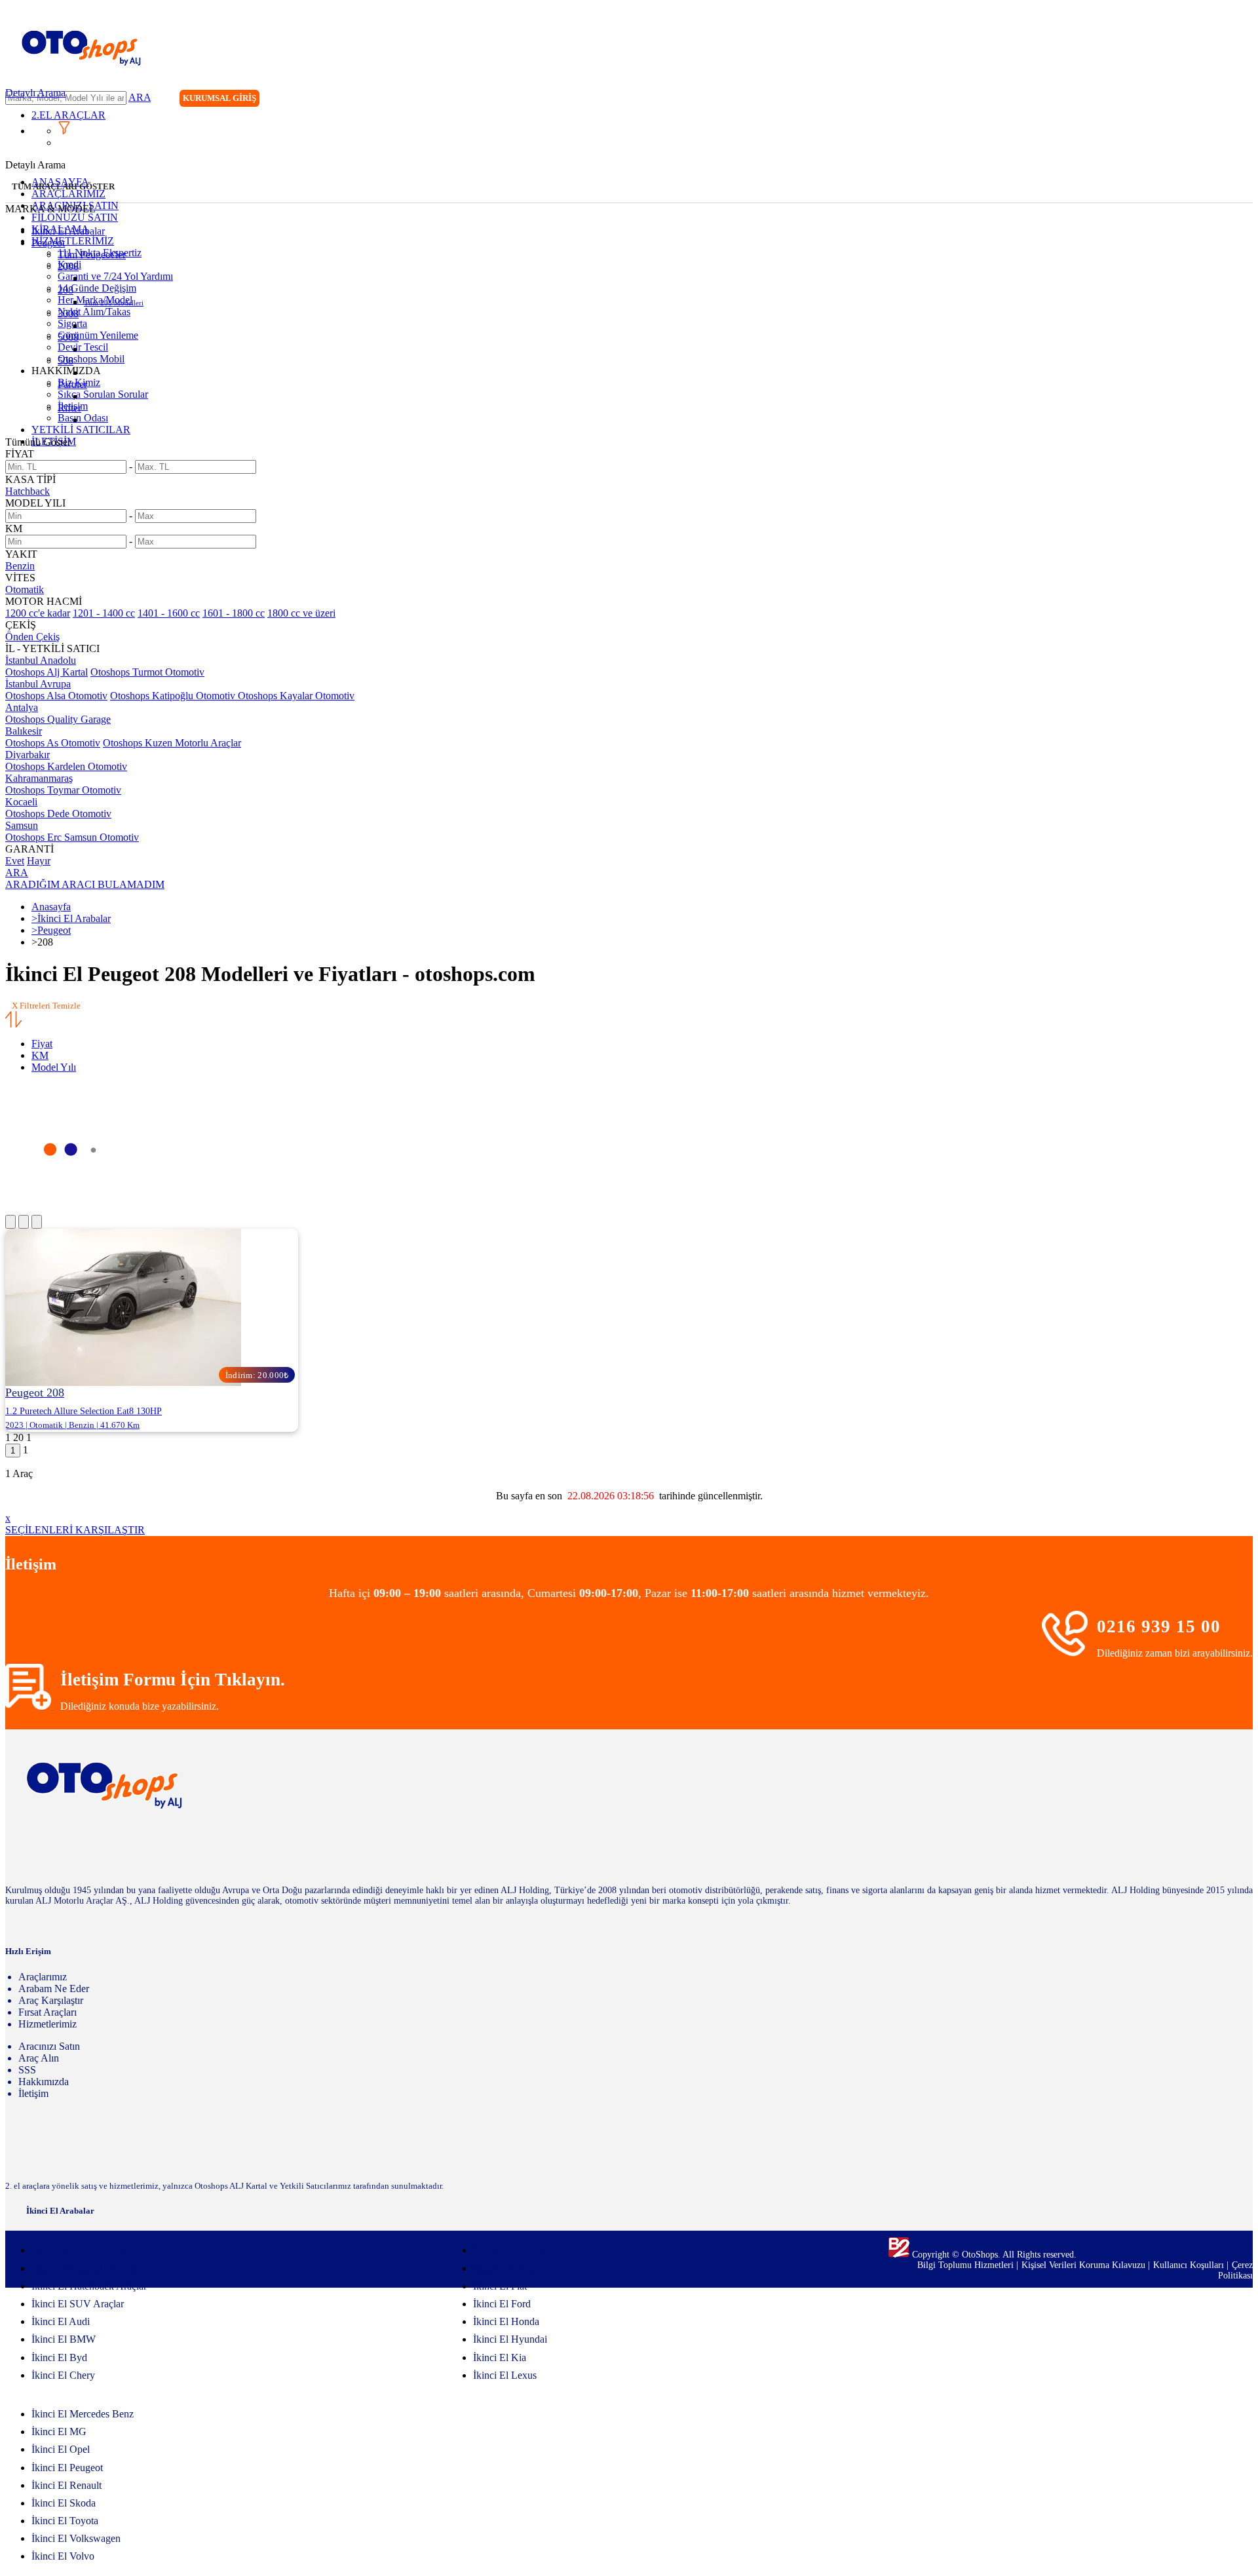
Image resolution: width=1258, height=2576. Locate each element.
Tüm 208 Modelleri (114, 303)
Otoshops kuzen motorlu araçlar (172, 743)
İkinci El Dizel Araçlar (78, 2250)
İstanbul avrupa (38, 684)
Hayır (39, 861)
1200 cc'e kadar (38, 613)
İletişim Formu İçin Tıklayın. (173, 1680)
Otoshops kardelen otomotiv (66, 766)
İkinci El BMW (64, 2339)
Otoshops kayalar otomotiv (296, 696)
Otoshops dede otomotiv (58, 814)
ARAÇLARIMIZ (68, 194)
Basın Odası (83, 418)
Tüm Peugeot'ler (92, 255)
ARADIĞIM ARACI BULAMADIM (85, 884)
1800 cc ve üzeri (301, 613)
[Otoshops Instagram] (1162, 100)
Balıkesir (24, 731)
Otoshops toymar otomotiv (63, 790)
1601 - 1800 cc (234, 613)
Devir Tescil (83, 347)
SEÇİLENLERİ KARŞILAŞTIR (75, 1530)
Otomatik (25, 589)
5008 (68, 337)
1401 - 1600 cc (169, 613)
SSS (27, 2070)
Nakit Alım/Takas (94, 312)
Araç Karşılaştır (51, 2000)
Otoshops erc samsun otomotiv (72, 837)
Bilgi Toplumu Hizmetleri (967, 2265)
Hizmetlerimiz (48, 2024)
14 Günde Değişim (97, 288)
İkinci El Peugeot (67, 2468)
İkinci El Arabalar (68, 231)
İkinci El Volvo (63, 2556)
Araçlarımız (43, 1977)
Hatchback (28, 491)
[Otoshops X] (1215, 100)
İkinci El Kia (500, 2357)
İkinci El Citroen (507, 2250)
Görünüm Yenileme (98, 335)
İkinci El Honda (506, 2321)
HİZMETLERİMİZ (73, 241)
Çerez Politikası (1235, 2270)
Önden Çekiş (32, 637)
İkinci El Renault (67, 2485)
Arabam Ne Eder (54, 1989)
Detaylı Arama (35, 93)
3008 (68, 314)
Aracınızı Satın (49, 2046)
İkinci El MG (59, 2432)
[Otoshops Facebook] (1189, 100)
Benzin (20, 566)
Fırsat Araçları (48, 2012)
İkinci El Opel (61, 2449)
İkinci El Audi (61, 2321)
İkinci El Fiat (500, 2286)
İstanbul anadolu (41, 660)
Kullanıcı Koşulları (1190, 2265)
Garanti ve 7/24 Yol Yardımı (115, 276)
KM (40, 1055)
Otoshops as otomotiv (53, 743)
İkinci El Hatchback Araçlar (89, 2286)
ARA (140, 97)
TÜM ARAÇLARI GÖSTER (63, 186)
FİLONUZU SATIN (75, 217)
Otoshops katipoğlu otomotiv (174, 696)
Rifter (69, 408)
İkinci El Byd (59, 2357)
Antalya (22, 707)
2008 (68, 266)
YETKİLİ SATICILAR (81, 430)
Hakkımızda (44, 2082)
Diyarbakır (28, 755)
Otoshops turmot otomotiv (147, 672)
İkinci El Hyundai (510, 2339)
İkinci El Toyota (65, 2521)
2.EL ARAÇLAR (68, 115)
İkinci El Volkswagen (76, 2538)
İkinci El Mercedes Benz (83, 2414)
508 (66, 361)
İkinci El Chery (63, 2375)
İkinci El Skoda (64, 2503)
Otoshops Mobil (91, 359)
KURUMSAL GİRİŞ (219, 98)
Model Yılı (54, 1067)
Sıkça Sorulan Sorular (103, 394)
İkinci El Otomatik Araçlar (86, 2268)
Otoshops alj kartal (47, 672)
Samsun (22, 825)
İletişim (33, 2093)
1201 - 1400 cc (104, 613)
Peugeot (48, 243)
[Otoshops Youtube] (1242, 100)
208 (66, 290)
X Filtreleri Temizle (46, 1006)
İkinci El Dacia (504, 2268)
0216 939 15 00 (1159, 1626)
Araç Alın (39, 2058)
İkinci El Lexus (505, 2375)
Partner (72, 384)
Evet (15, 861)
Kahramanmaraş (39, 778)
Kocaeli (21, 802)
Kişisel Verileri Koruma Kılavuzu (1083, 2265)
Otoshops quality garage (58, 719)
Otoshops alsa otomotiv (56, 696)
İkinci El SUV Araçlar (78, 2304)
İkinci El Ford (502, 2304)
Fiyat (42, 1044)
